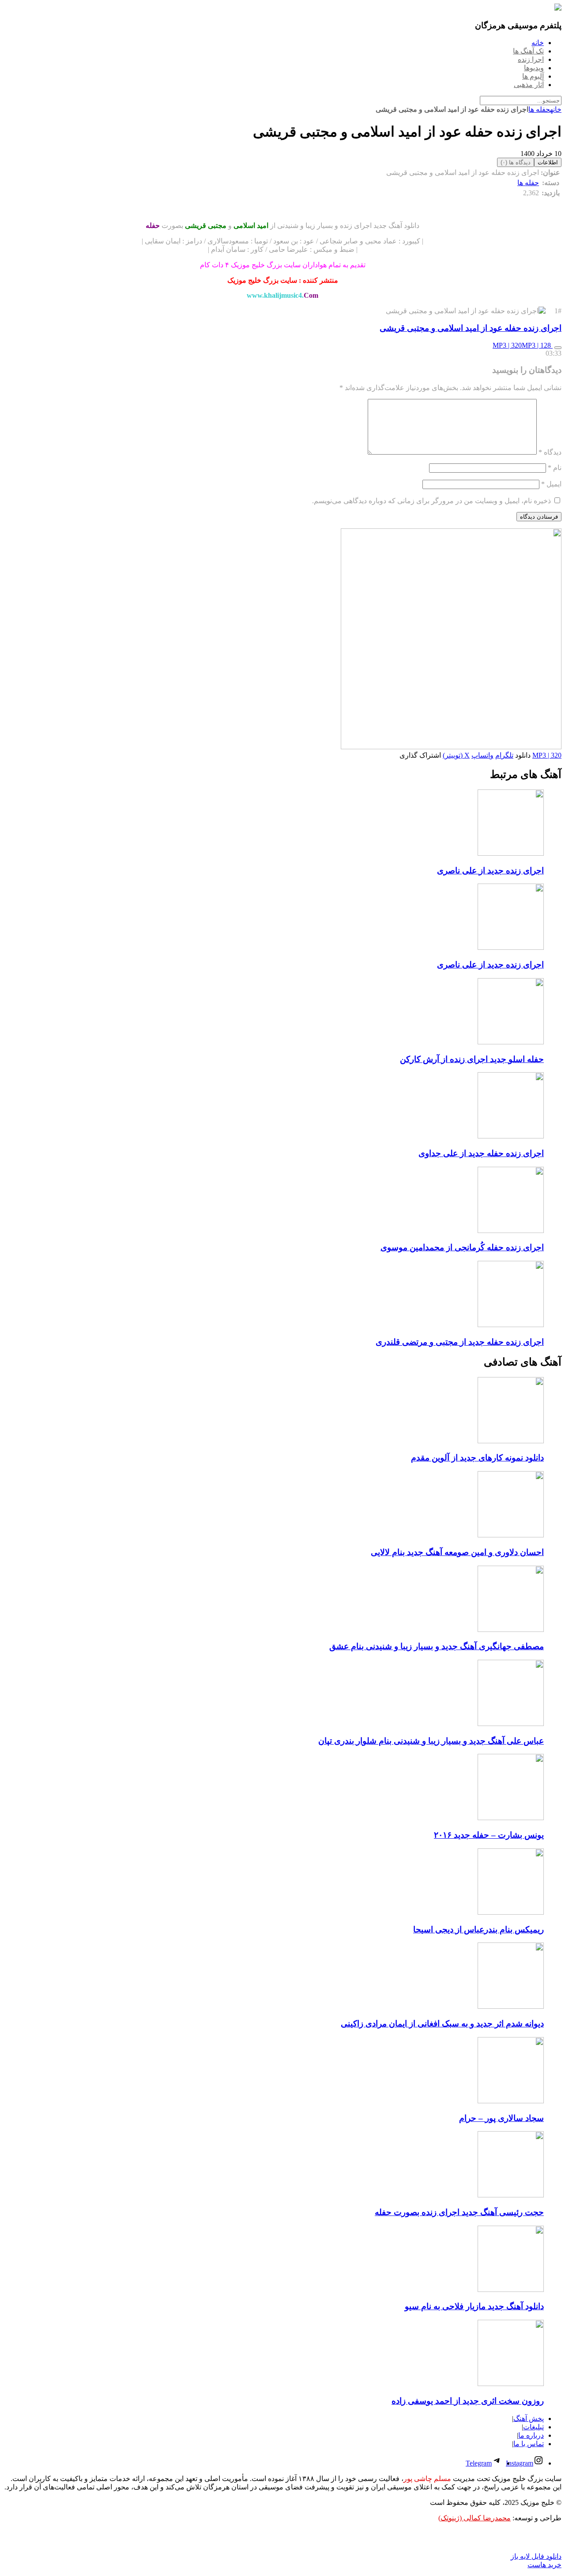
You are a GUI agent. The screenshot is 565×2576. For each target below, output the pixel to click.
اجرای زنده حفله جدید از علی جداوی (481, 1153)
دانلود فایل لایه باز (536, 2556)
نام (555, 468)
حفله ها (539, 109)
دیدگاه (550, 452)
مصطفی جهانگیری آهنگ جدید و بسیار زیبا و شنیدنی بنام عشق (437, 1646)
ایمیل (551, 484)
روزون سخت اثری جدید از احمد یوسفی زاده (468, 2401)
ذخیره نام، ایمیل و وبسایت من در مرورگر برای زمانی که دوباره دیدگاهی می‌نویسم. (431, 501)
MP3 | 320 (507, 345)
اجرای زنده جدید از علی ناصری (490, 871)
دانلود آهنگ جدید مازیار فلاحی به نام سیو (474, 2306)
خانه (556, 109)
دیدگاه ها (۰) (516, 162)
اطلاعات (548, 162)
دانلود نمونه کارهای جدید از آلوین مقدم (477, 1458)
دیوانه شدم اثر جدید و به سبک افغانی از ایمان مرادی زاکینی (442, 2024)
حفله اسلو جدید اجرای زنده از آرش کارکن (472, 1059)
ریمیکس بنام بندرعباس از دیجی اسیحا (478, 1929)
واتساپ (482, 755)
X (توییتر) (456, 755)
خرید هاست (544, 2565)
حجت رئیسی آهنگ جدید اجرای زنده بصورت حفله (459, 2212)
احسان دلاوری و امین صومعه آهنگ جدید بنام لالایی (457, 1552)
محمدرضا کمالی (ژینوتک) (475, 2518)
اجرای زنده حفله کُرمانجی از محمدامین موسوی (462, 1247)
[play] (558, 348)
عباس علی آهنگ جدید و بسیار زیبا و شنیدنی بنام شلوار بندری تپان (431, 1741)
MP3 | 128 (537, 345)
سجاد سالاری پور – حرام (501, 2118)
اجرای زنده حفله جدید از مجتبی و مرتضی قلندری (460, 1342)
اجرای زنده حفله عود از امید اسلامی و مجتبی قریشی (471, 328)
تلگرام (504, 755)
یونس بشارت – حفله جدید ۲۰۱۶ (489, 1835)
